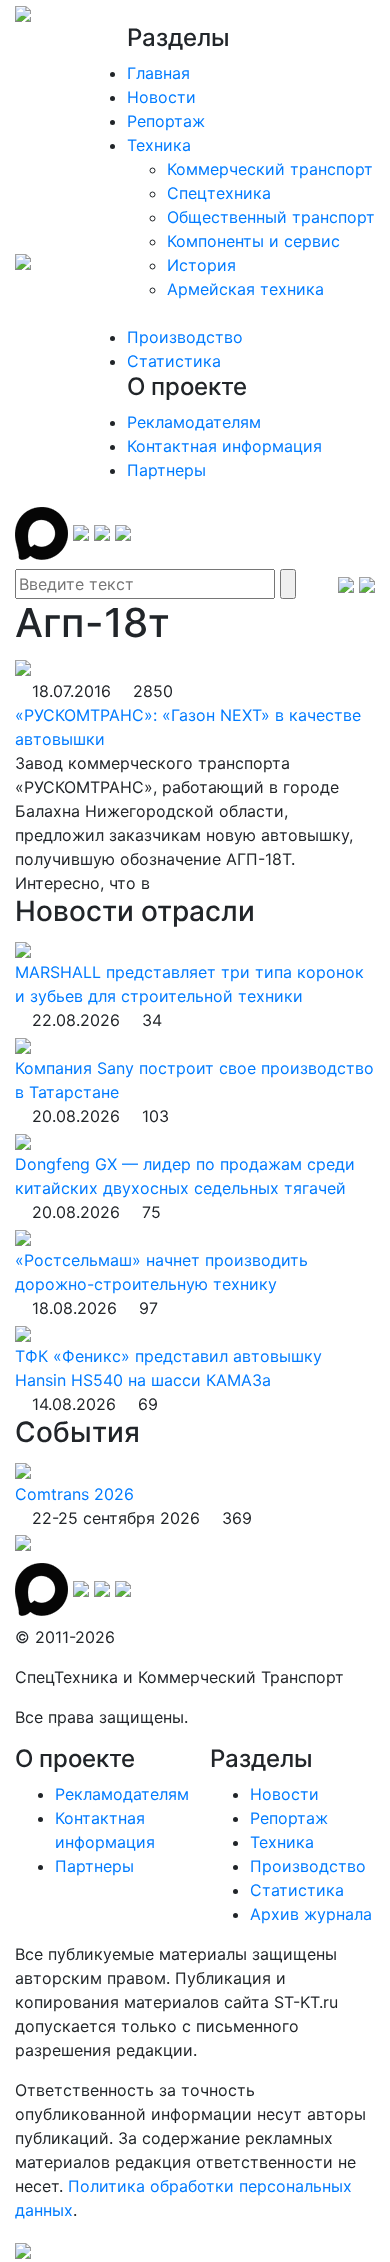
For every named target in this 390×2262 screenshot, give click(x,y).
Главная (158, 73)
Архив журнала (311, 1914)
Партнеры (166, 470)
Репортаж (166, 121)
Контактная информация (224, 446)
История (201, 265)
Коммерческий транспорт (270, 169)
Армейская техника (245, 289)
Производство (185, 337)
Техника (159, 145)
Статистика (174, 361)
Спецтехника (219, 193)
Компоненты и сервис (253, 241)
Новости (161, 97)
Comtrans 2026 (74, 1494)
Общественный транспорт (271, 217)
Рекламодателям (194, 422)
